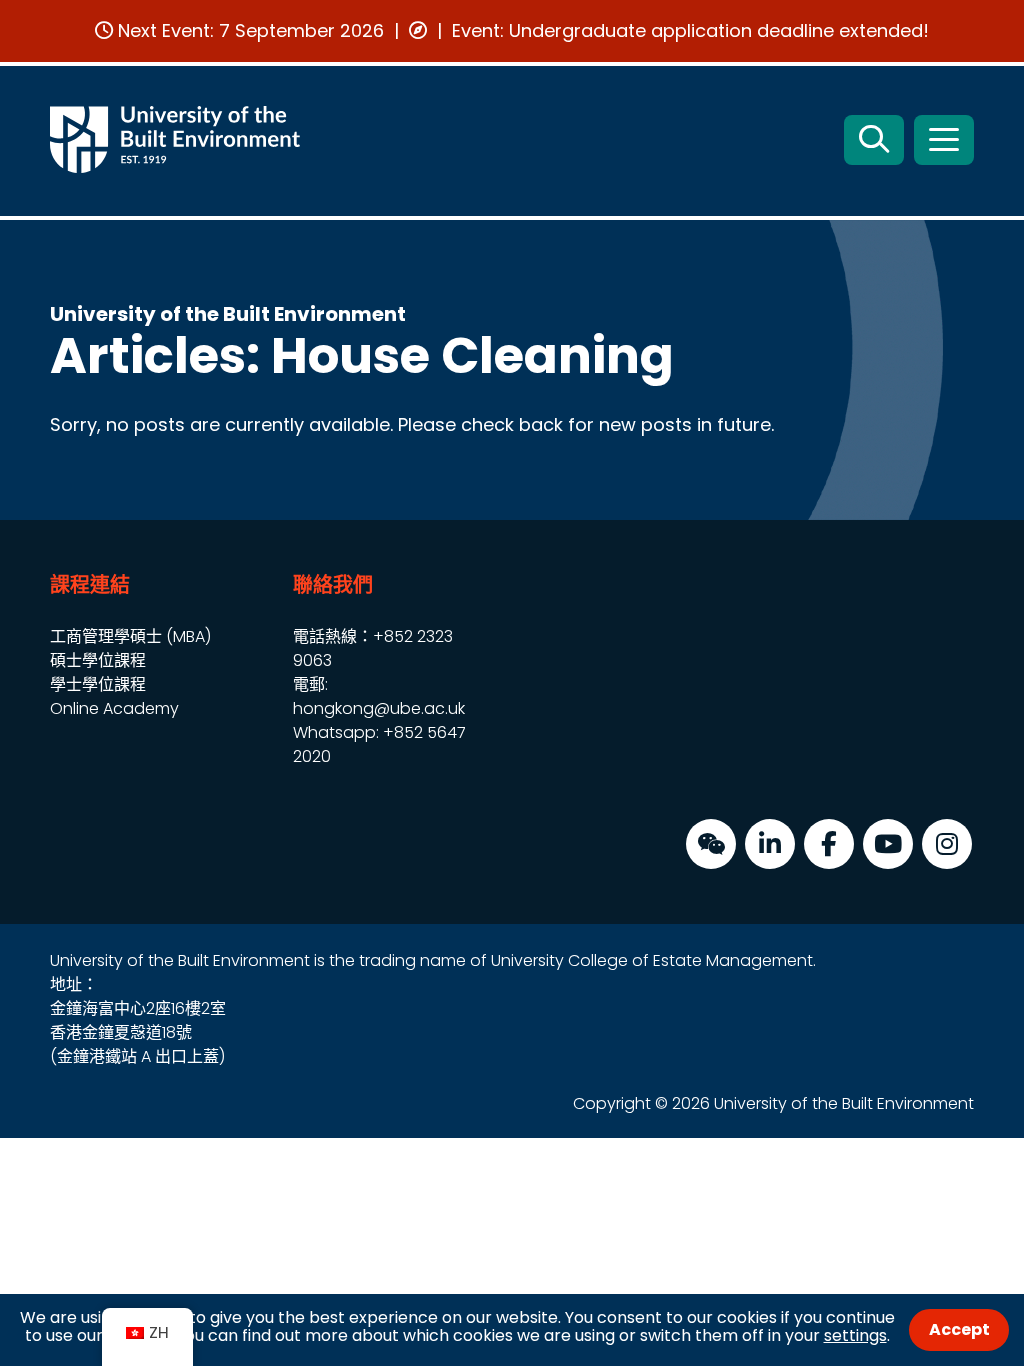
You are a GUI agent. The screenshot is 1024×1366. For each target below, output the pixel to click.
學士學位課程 (98, 684)
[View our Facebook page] (829, 844)
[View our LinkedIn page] (770, 844)
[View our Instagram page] (947, 844)
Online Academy (114, 708)
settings (855, 1335)
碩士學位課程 (98, 660)
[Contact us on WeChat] (711, 844)
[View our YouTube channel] (888, 844)
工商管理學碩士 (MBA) (130, 636)
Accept (959, 1329)
